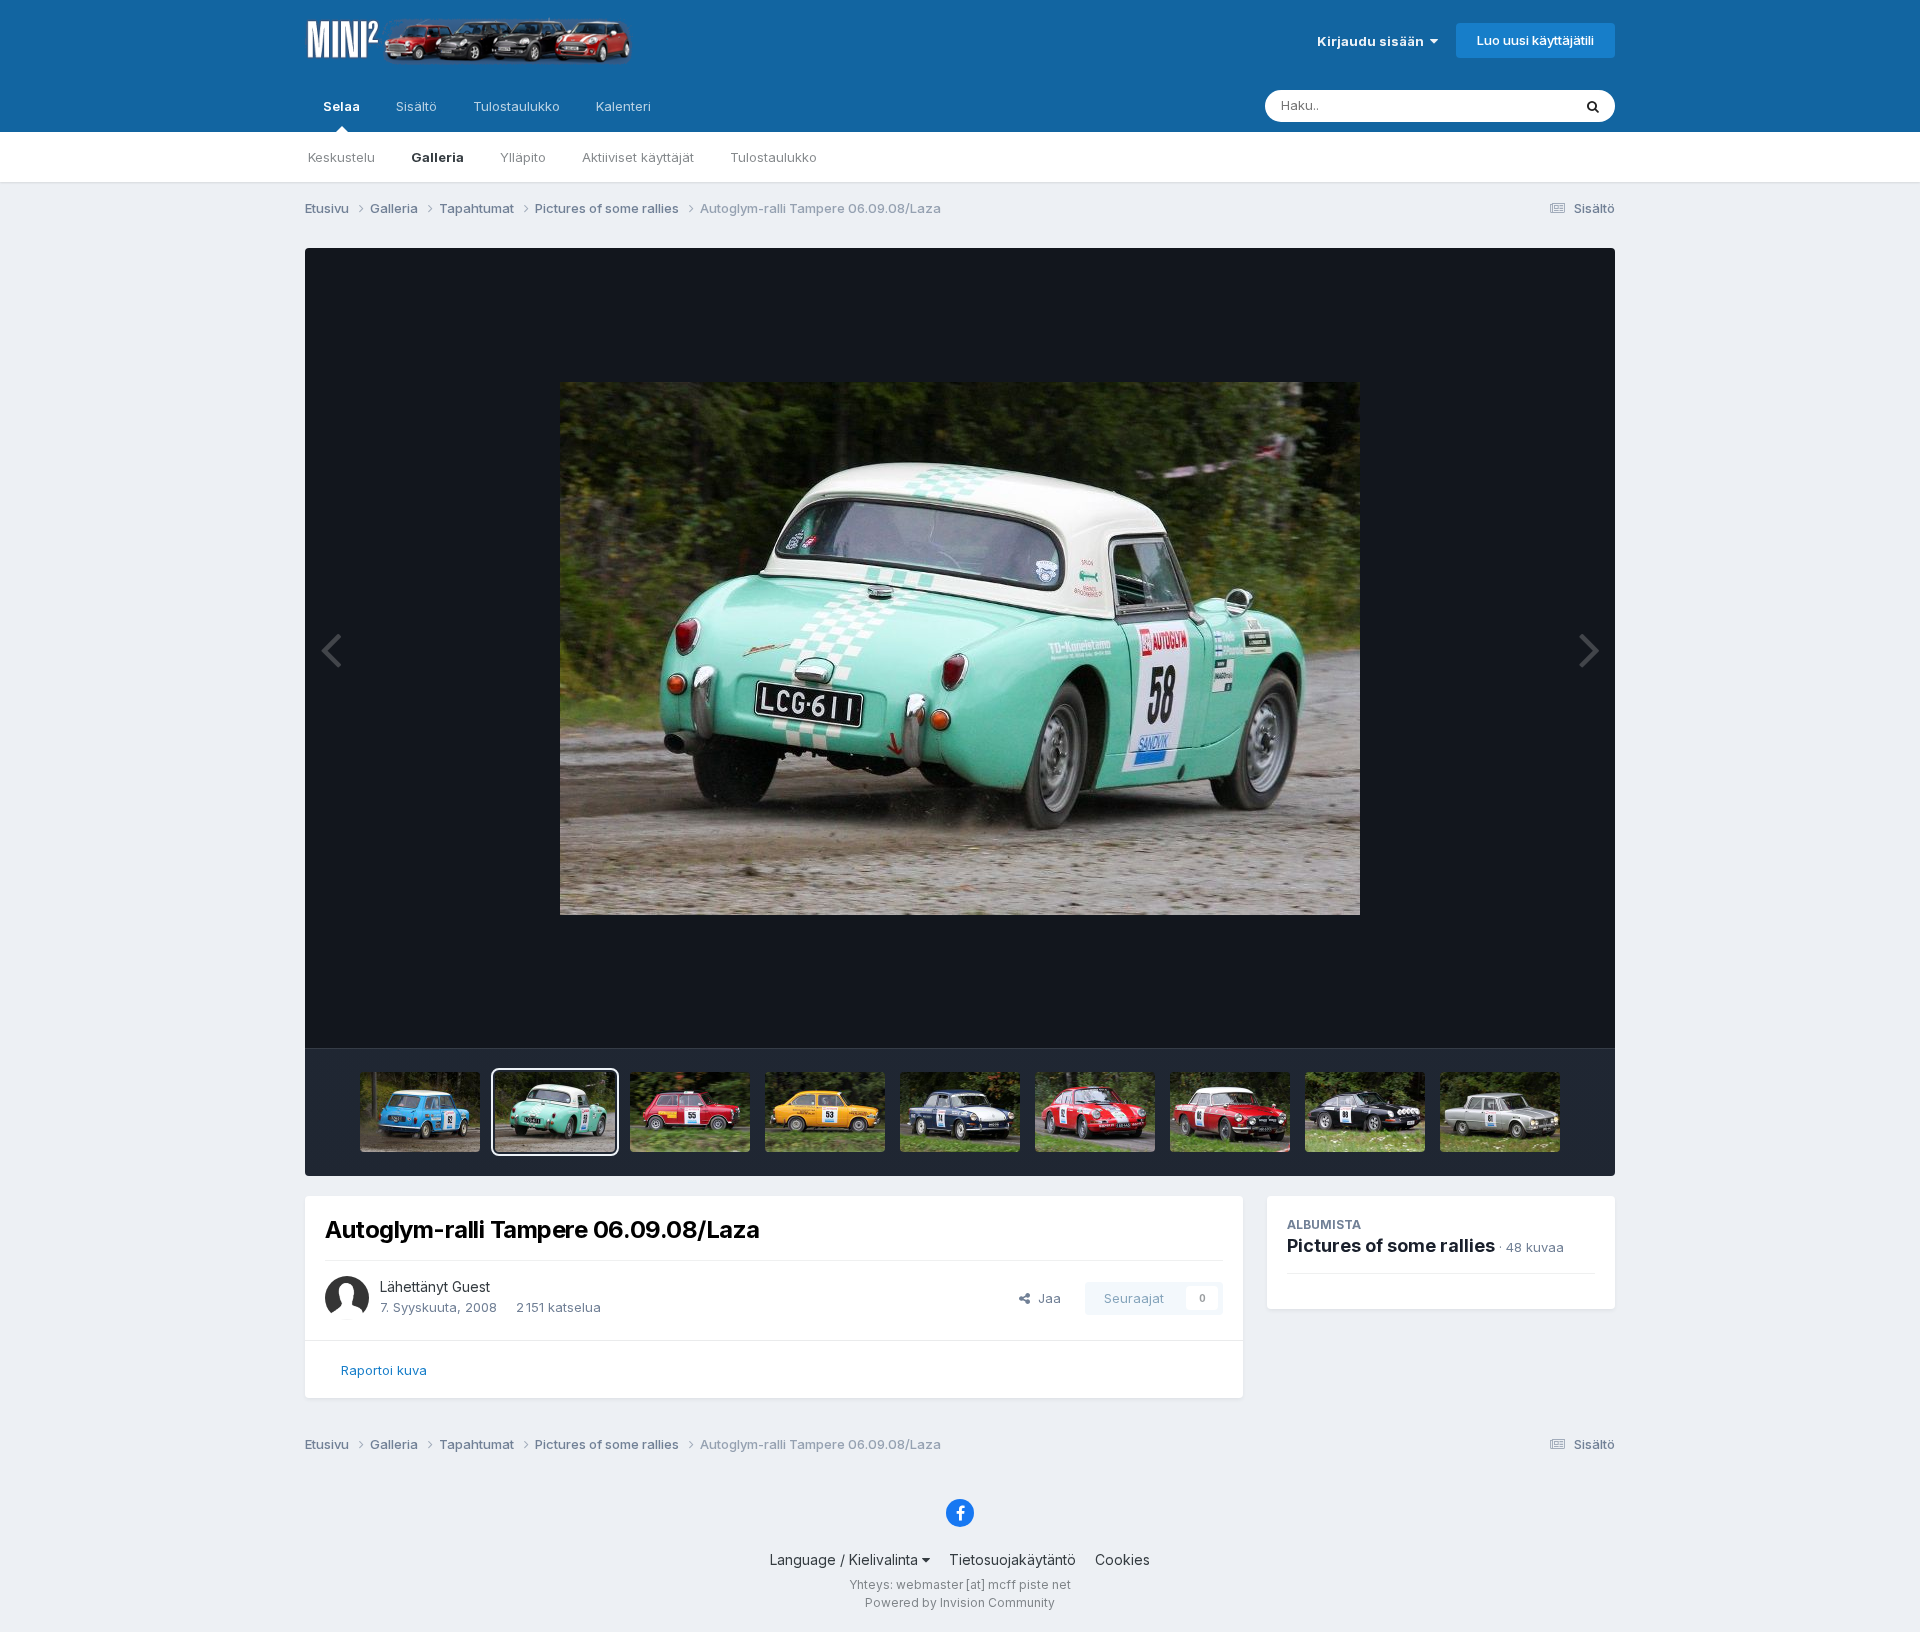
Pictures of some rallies (1391, 1245)
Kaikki (1526, 105)
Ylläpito (523, 157)
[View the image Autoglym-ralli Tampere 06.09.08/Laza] (420, 1112)
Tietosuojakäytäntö (1012, 1559)
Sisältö (416, 106)
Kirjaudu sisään (1373, 41)
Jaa (1045, 1298)
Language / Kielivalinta (846, 1559)
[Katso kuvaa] (960, 648)
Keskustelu (341, 157)
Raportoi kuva (384, 1370)
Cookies (1122, 1559)
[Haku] (1593, 106)
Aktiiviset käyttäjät (638, 157)
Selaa (341, 106)
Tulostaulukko (773, 157)
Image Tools (1532, 1012)
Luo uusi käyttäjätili (1535, 40)
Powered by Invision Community (960, 1602)
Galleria (437, 157)
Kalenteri (623, 106)
